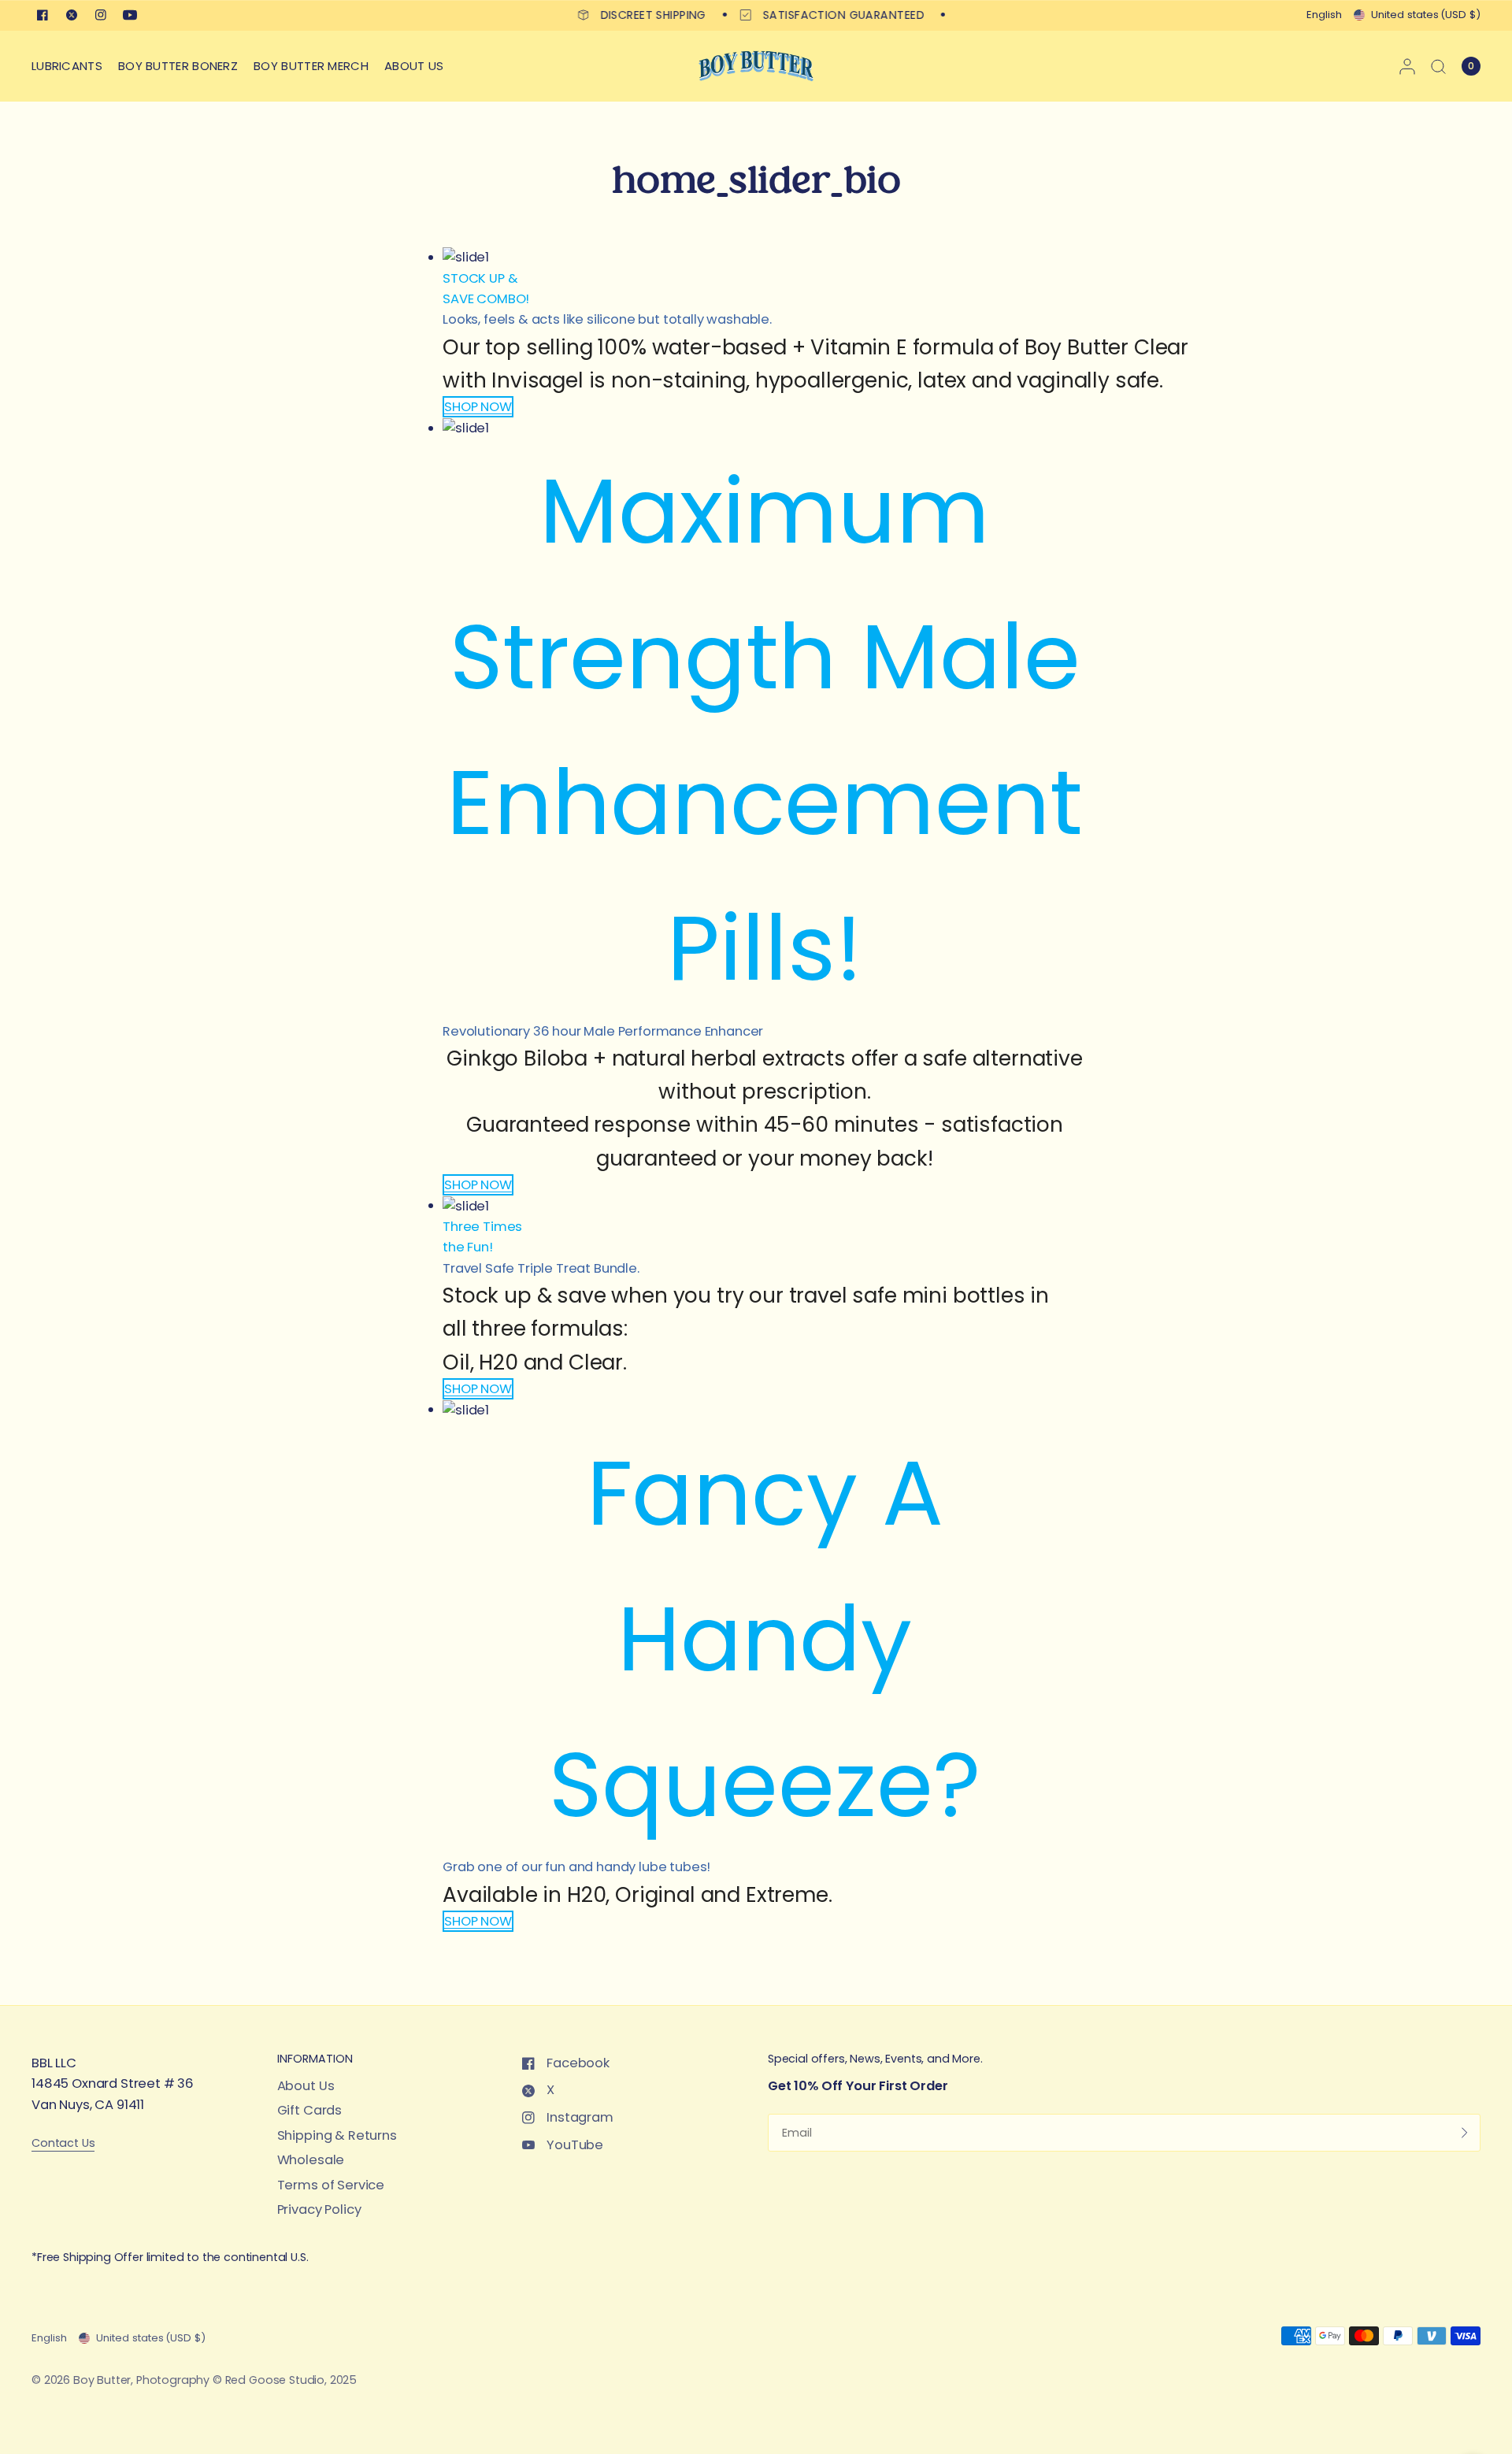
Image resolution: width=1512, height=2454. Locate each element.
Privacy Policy (319, 2209)
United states (1426, 15)
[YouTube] (130, 15)
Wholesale (311, 2160)
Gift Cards (309, 2110)
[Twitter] (72, 15)
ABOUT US (414, 66)
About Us (306, 2086)
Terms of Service (331, 2185)
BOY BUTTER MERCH (311, 66)
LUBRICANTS (67, 66)
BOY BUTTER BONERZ (178, 66)
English (1324, 15)
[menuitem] (71, 66)
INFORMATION (315, 2059)
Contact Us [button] (63, 2143)
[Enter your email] (1465, 2133)
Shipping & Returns (337, 2135)
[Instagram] (101, 15)
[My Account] (1407, 66)
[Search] (1438, 66)
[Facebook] (43, 15)
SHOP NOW (478, 407)
